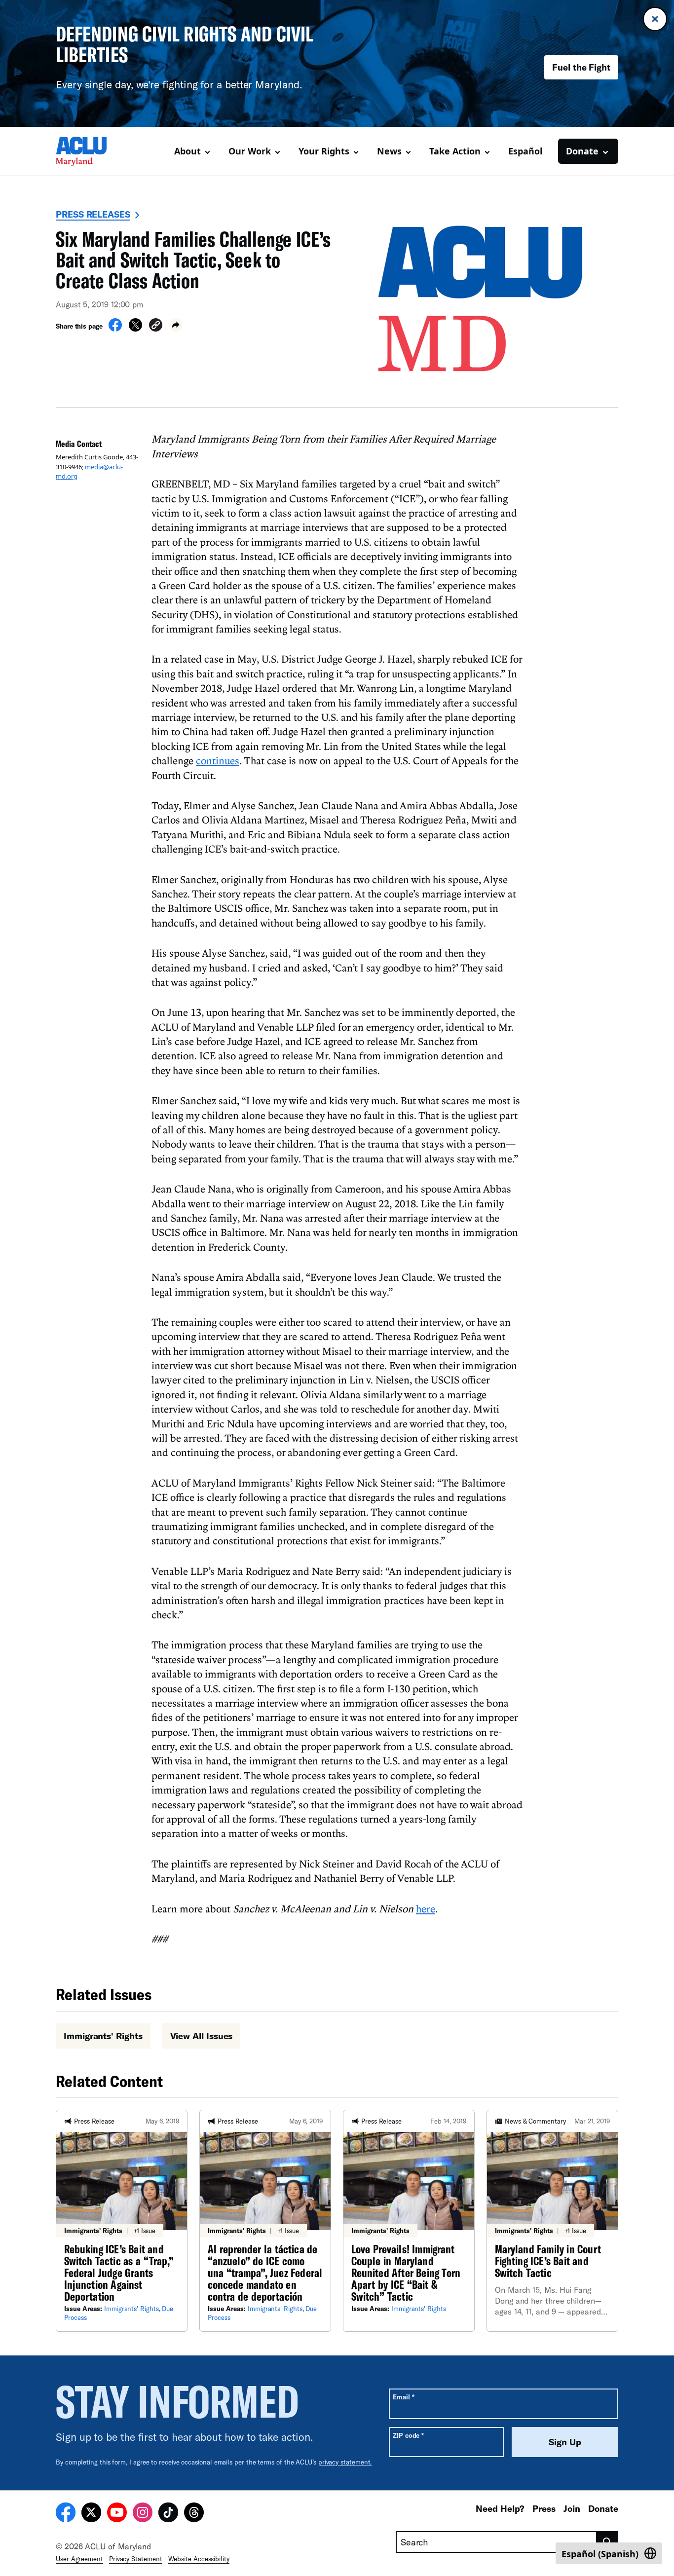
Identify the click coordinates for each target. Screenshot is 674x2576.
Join (572, 2508)
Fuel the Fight (581, 67)
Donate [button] (582, 151)
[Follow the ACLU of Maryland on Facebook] (66, 2514)
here (426, 1908)
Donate (603, 2508)
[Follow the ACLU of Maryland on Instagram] (143, 2514)
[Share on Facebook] (115, 329)
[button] (156, 326)
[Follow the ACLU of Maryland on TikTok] (168, 2514)
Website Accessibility (199, 2559)
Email (403, 2397)
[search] (608, 2542)
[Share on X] (135, 329)
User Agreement (79, 2559)
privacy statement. (345, 2462)
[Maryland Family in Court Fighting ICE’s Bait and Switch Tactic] (552, 2221)
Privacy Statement (136, 2559)
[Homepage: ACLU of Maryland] (90, 151)
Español (525, 151)
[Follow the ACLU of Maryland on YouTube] (117, 2514)
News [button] (389, 151)
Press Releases (93, 214)
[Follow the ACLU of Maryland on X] (91, 2514)
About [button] (187, 151)
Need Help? (500, 2508)
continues (218, 760)
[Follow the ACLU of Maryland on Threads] (194, 2514)
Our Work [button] (250, 151)
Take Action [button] (455, 151)
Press (544, 2508)
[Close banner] (655, 19)
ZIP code (408, 2435)
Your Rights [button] (324, 151)
